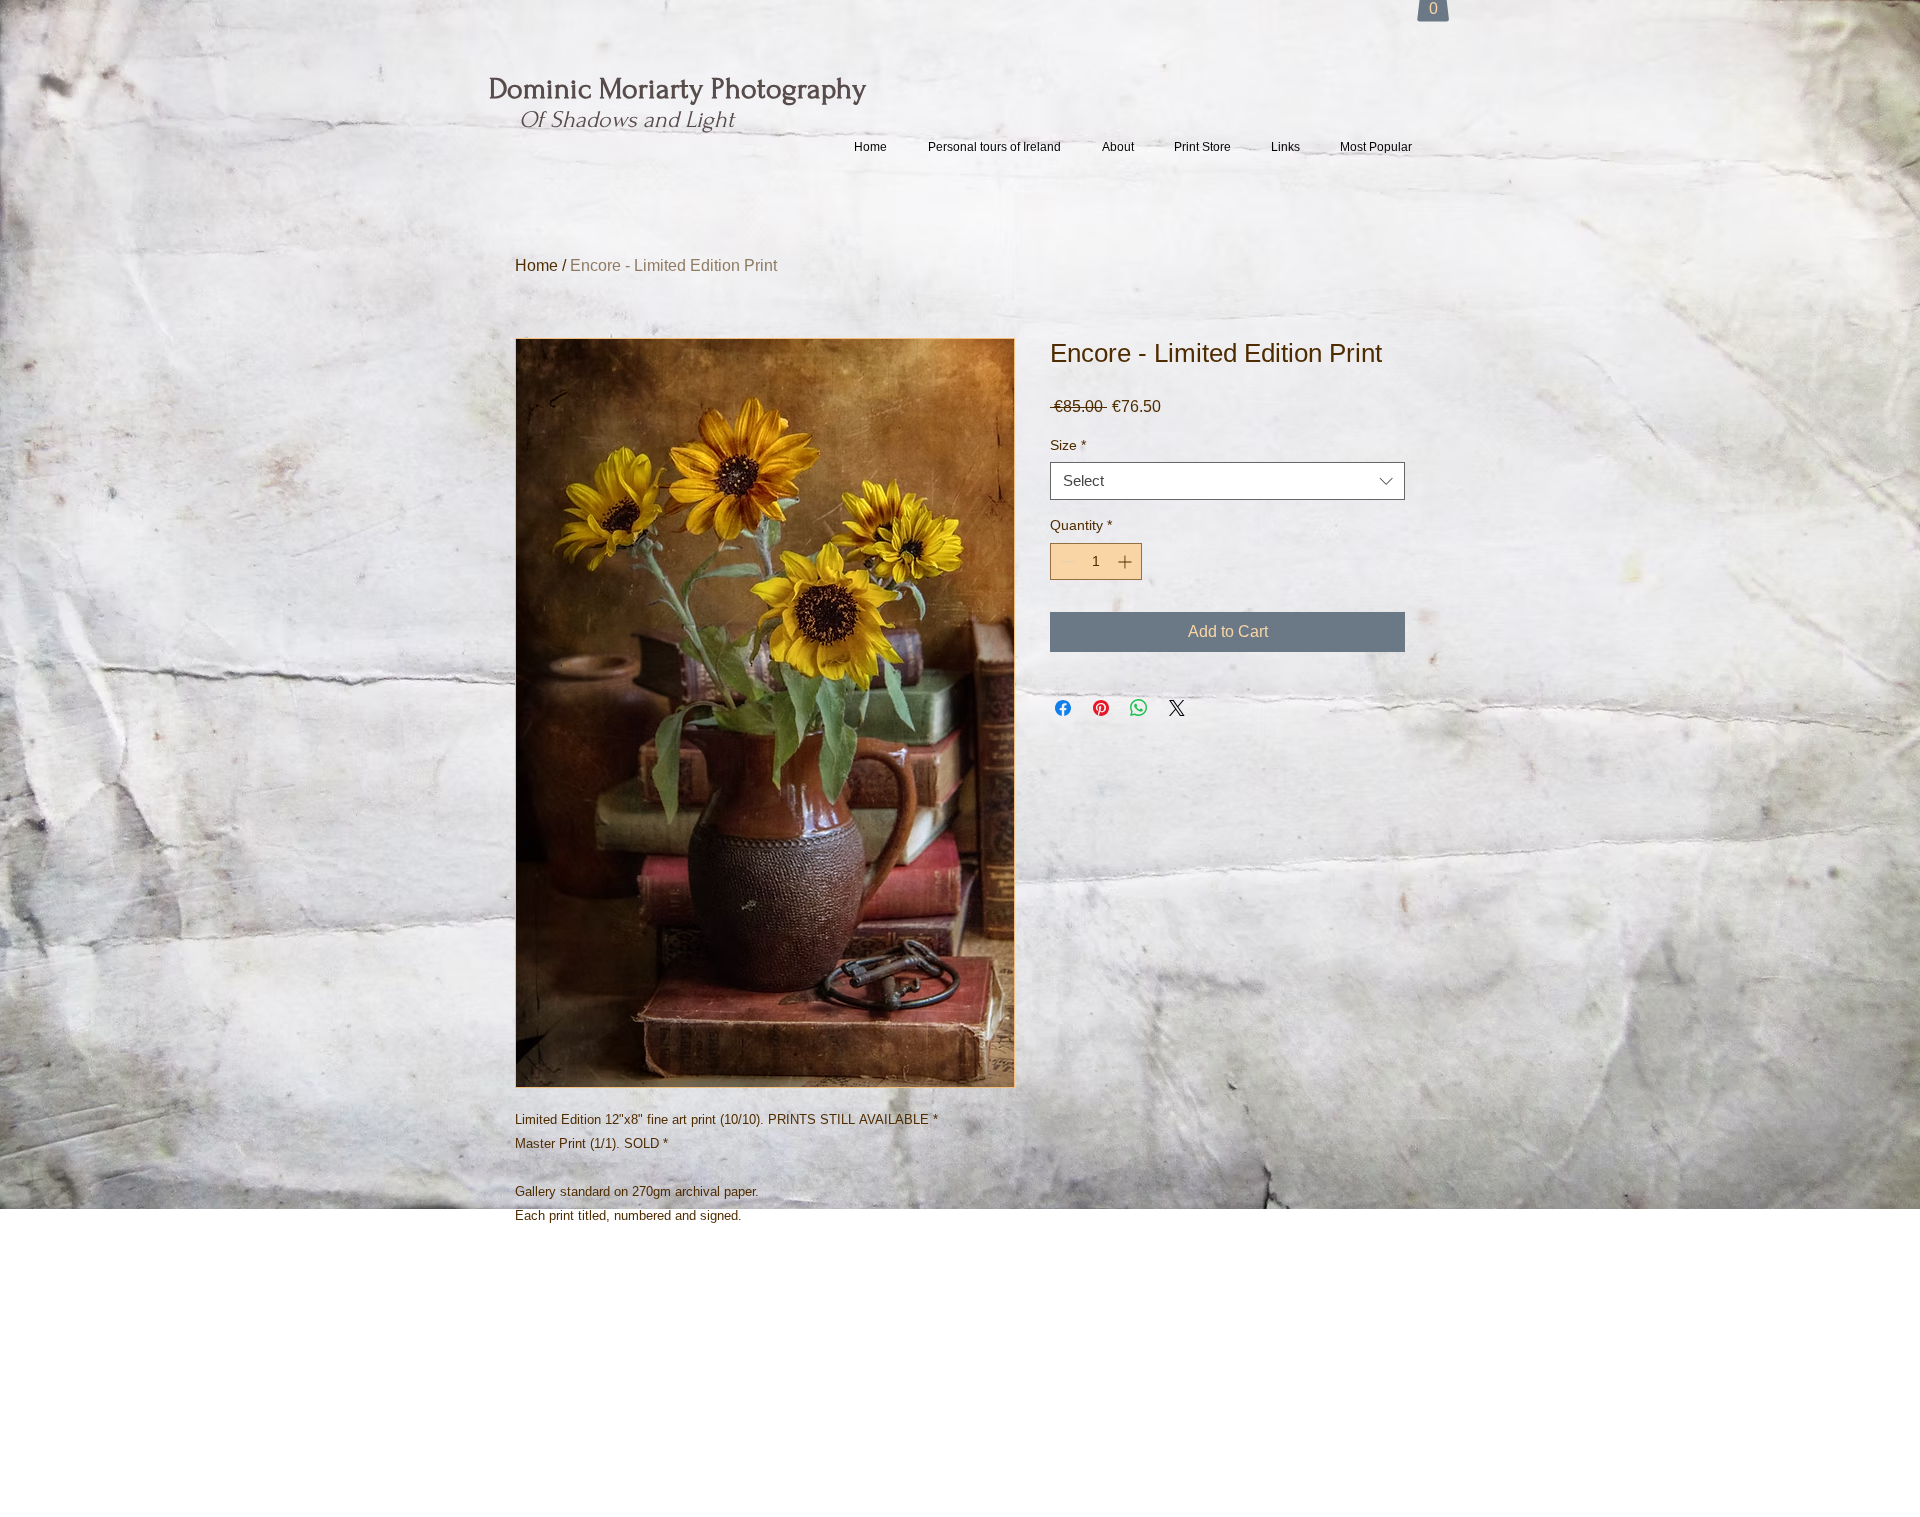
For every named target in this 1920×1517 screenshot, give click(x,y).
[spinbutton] (1096, 561)
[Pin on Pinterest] (1101, 708)
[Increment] (1126, 561)
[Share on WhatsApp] (1139, 708)
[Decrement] (1065, 561)
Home (536, 265)
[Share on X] (1177, 708)
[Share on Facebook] (1063, 708)
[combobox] (1227, 481)
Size (1068, 445)
